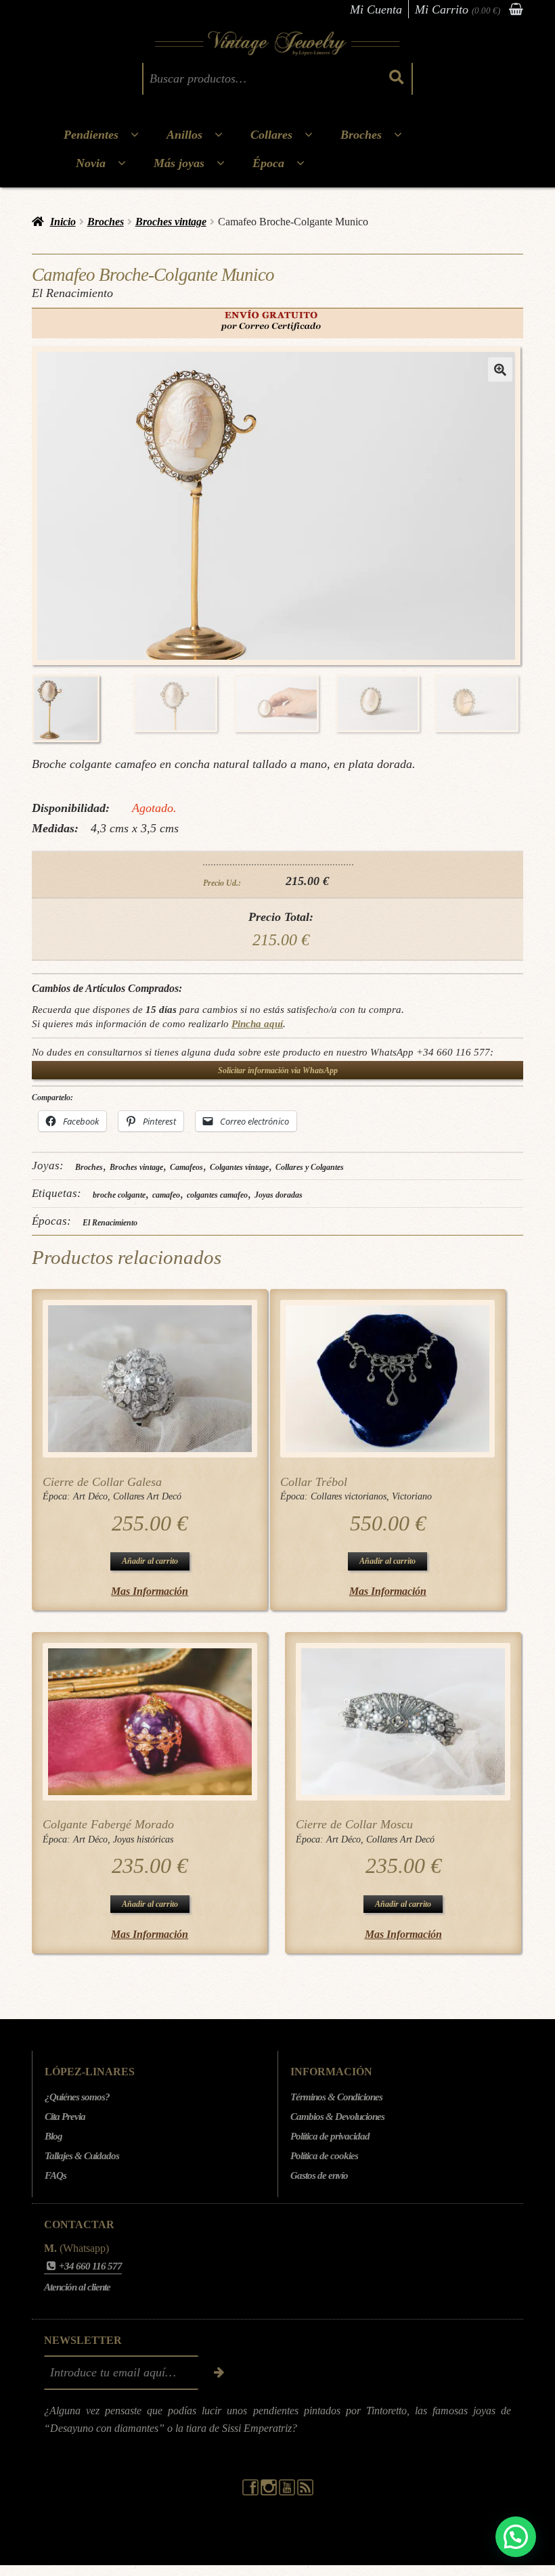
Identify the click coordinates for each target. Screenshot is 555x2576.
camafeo (166, 1195)
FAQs (56, 2175)
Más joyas (179, 163)
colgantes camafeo (217, 1195)
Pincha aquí (257, 1023)
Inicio (63, 222)
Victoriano (412, 1496)
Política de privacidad (330, 2136)
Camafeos (186, 1167)
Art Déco (90, 1496)
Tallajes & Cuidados (82, 2156)
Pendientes (91, 135)
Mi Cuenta (376, 9)
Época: (58, 1496)
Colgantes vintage (239, 1167)
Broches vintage (171, 222)
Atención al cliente (77, 2287)
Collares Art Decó (147, 1496)
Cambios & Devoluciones (337, 2117)
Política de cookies (324, 2156)
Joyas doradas (279, 1195)
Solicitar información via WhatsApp (278, 1070)
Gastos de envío (319, 2175)
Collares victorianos (349, 1496)
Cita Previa (65, 2117)
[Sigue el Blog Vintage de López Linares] (305, 2492)
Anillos (184, 135)
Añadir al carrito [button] (150, 1561)
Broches (361, 135)
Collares (271, 135)
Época (268, 163)
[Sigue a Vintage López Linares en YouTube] (288, 2492)
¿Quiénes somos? (77, 2097)
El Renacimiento (110, 1223)
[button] (500, 369)
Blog (53, 2136)
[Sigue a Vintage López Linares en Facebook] (251, 2492)
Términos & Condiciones (336, 2097)
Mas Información (150, 1591)
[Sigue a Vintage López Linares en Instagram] (270, 2492)
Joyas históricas (143, 1839)
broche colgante (119, 1195)
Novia (91, 163)
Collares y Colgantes (310, 1167)
